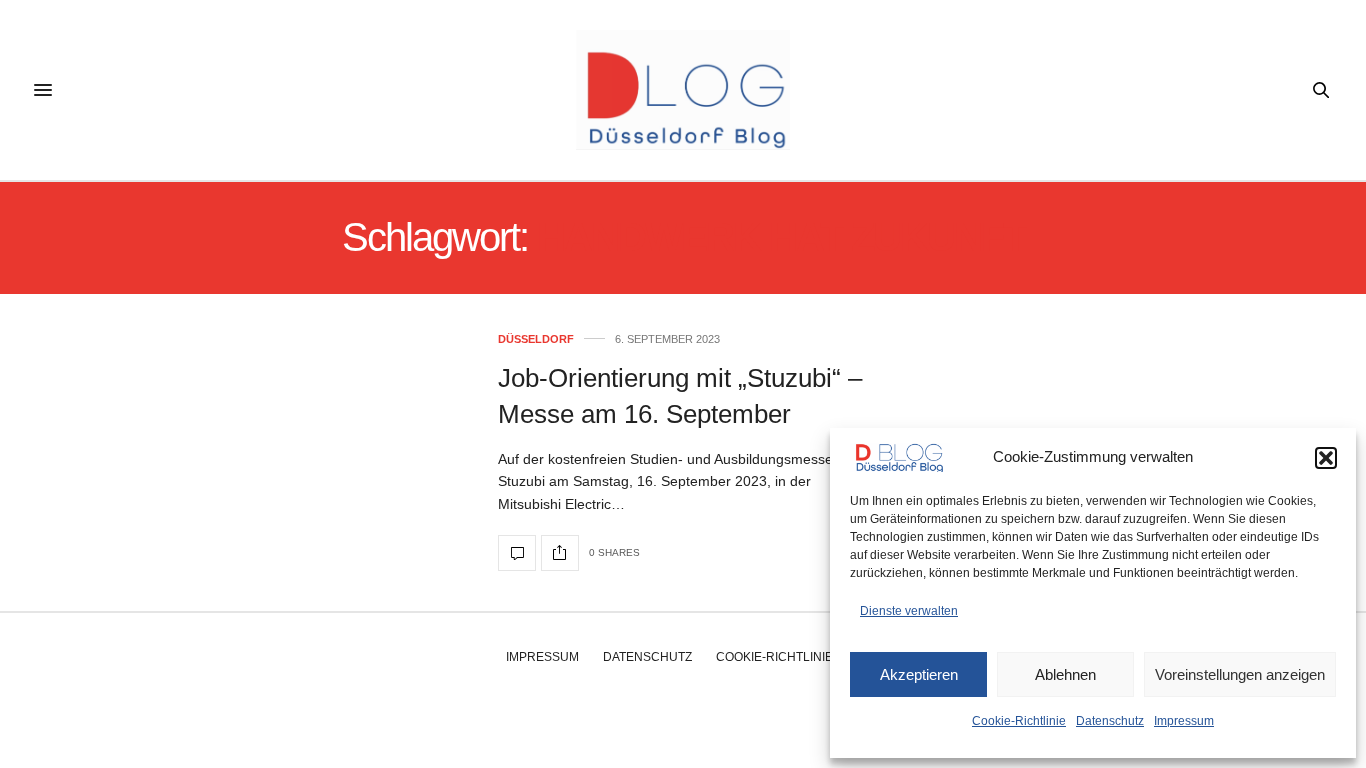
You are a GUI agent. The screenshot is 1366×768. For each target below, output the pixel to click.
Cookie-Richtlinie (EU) (788, 657)
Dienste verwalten (909, 611)
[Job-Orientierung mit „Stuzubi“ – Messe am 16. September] (517, 553)
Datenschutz (1110, 721)
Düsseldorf (536, 339)
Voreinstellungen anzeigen (1240, 674)
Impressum (1184, 721)
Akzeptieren (919, 674)
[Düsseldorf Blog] (682, 90)
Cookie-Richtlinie (1019, 721)
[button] (1326, 458)
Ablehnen (1065, 674)
